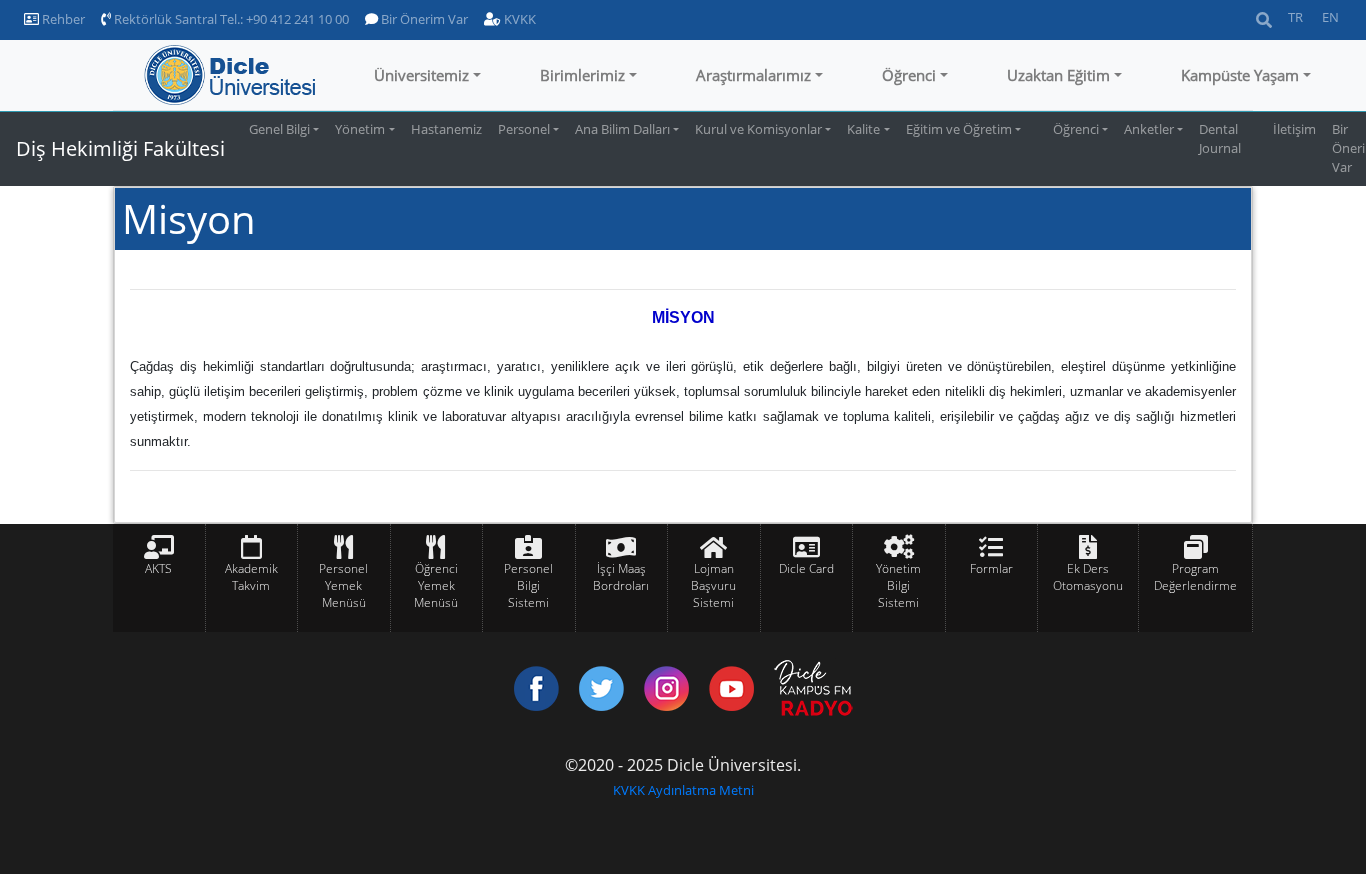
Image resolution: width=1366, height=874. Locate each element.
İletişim (1294, 129)
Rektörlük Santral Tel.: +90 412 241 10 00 (230, 19)
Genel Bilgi (279, 129)
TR (1295, 17)
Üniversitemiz (421, 75)
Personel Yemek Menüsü (343, 585)
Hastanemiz (446, 129)
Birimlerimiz (582, 75)
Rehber (62, 19)
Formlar (991, 568)
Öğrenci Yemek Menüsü (436, 585)
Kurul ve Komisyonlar (758, 129)
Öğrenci (909, 75)
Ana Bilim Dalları (622, 129)
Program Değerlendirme (1195, 577)
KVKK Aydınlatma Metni (683, 790)
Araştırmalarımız (753, 75)
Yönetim (360, 129)
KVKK (518, 19)
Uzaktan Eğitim (1058, 75)
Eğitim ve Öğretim (959, 129)
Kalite (863, 129)
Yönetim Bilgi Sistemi (898, 585)
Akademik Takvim (251, 577)
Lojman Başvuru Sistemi (713, 585)
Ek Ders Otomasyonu (1088, 577)
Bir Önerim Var (423, 19)
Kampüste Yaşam (1240, 75)
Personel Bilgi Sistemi (528, 585)
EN (1330, 17)
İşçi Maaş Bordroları (621, 577)
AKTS (158, 568)
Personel (524, 129)
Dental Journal (1220, 138)
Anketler (1149, 129)
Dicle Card (806, 568)
